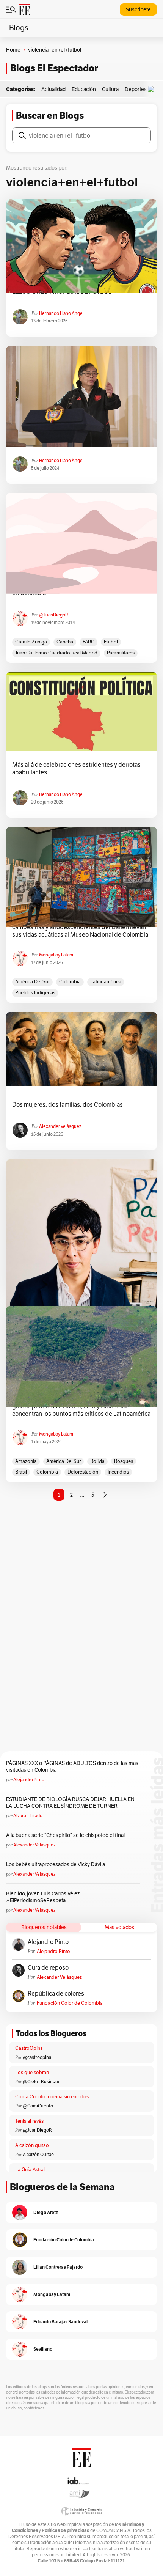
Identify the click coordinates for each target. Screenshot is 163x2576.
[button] (153, 89)
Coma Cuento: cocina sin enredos (52, 2097)
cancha (65, 642)
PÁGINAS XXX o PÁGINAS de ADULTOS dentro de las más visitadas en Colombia (72, 1766)
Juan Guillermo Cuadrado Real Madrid (56, 653)
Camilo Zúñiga (31, 642)
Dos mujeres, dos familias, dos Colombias (67, 1105)
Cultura (110, 89)
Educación (84, 89)
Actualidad (53, 89)
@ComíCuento (38, 2106)
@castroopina (37, 2057)
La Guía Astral (30, 2169)
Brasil (21, 1472)
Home (13, 50)
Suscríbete (138, 9)
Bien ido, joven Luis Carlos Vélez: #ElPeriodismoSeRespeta (43, 1897)
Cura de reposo (48, 1968)
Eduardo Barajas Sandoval (60, 2322)
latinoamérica (106, 982)
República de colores (56, 1994)
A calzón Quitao (38, 2154)
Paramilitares (121, 653)
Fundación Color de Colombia (70, 2003)
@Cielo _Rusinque (42, 2081)
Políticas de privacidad (66, 2530)
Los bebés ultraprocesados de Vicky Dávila (57, 1864)
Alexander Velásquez (60, 1126)
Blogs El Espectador (54, 68)
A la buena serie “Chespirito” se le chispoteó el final (65, 1835)
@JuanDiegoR (54, 615)
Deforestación (83, 1472)
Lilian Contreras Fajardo (58, 2267)
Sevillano (43, 2349)
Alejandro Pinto (29, 1779)
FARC (89, 642)
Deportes (136, 89)
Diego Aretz (46, 2212)
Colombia (70, 982)
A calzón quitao (32, 2145)
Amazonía (26, 1461)
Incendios (118, 1472)
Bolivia (97, 1461)
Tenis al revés (29, 2121)
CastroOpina (29, 2048)
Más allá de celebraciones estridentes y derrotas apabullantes (76, 769)
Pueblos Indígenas (35, 993)
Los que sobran (32, 2072)
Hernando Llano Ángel (61, 313)
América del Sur (32, 982)
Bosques (124, 1461)
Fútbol (111, 642)
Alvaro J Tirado (28, 1816)
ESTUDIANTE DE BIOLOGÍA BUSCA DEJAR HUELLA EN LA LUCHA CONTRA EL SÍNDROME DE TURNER (70, 1802)
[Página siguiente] (105, 1495)
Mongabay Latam (56, 955)
